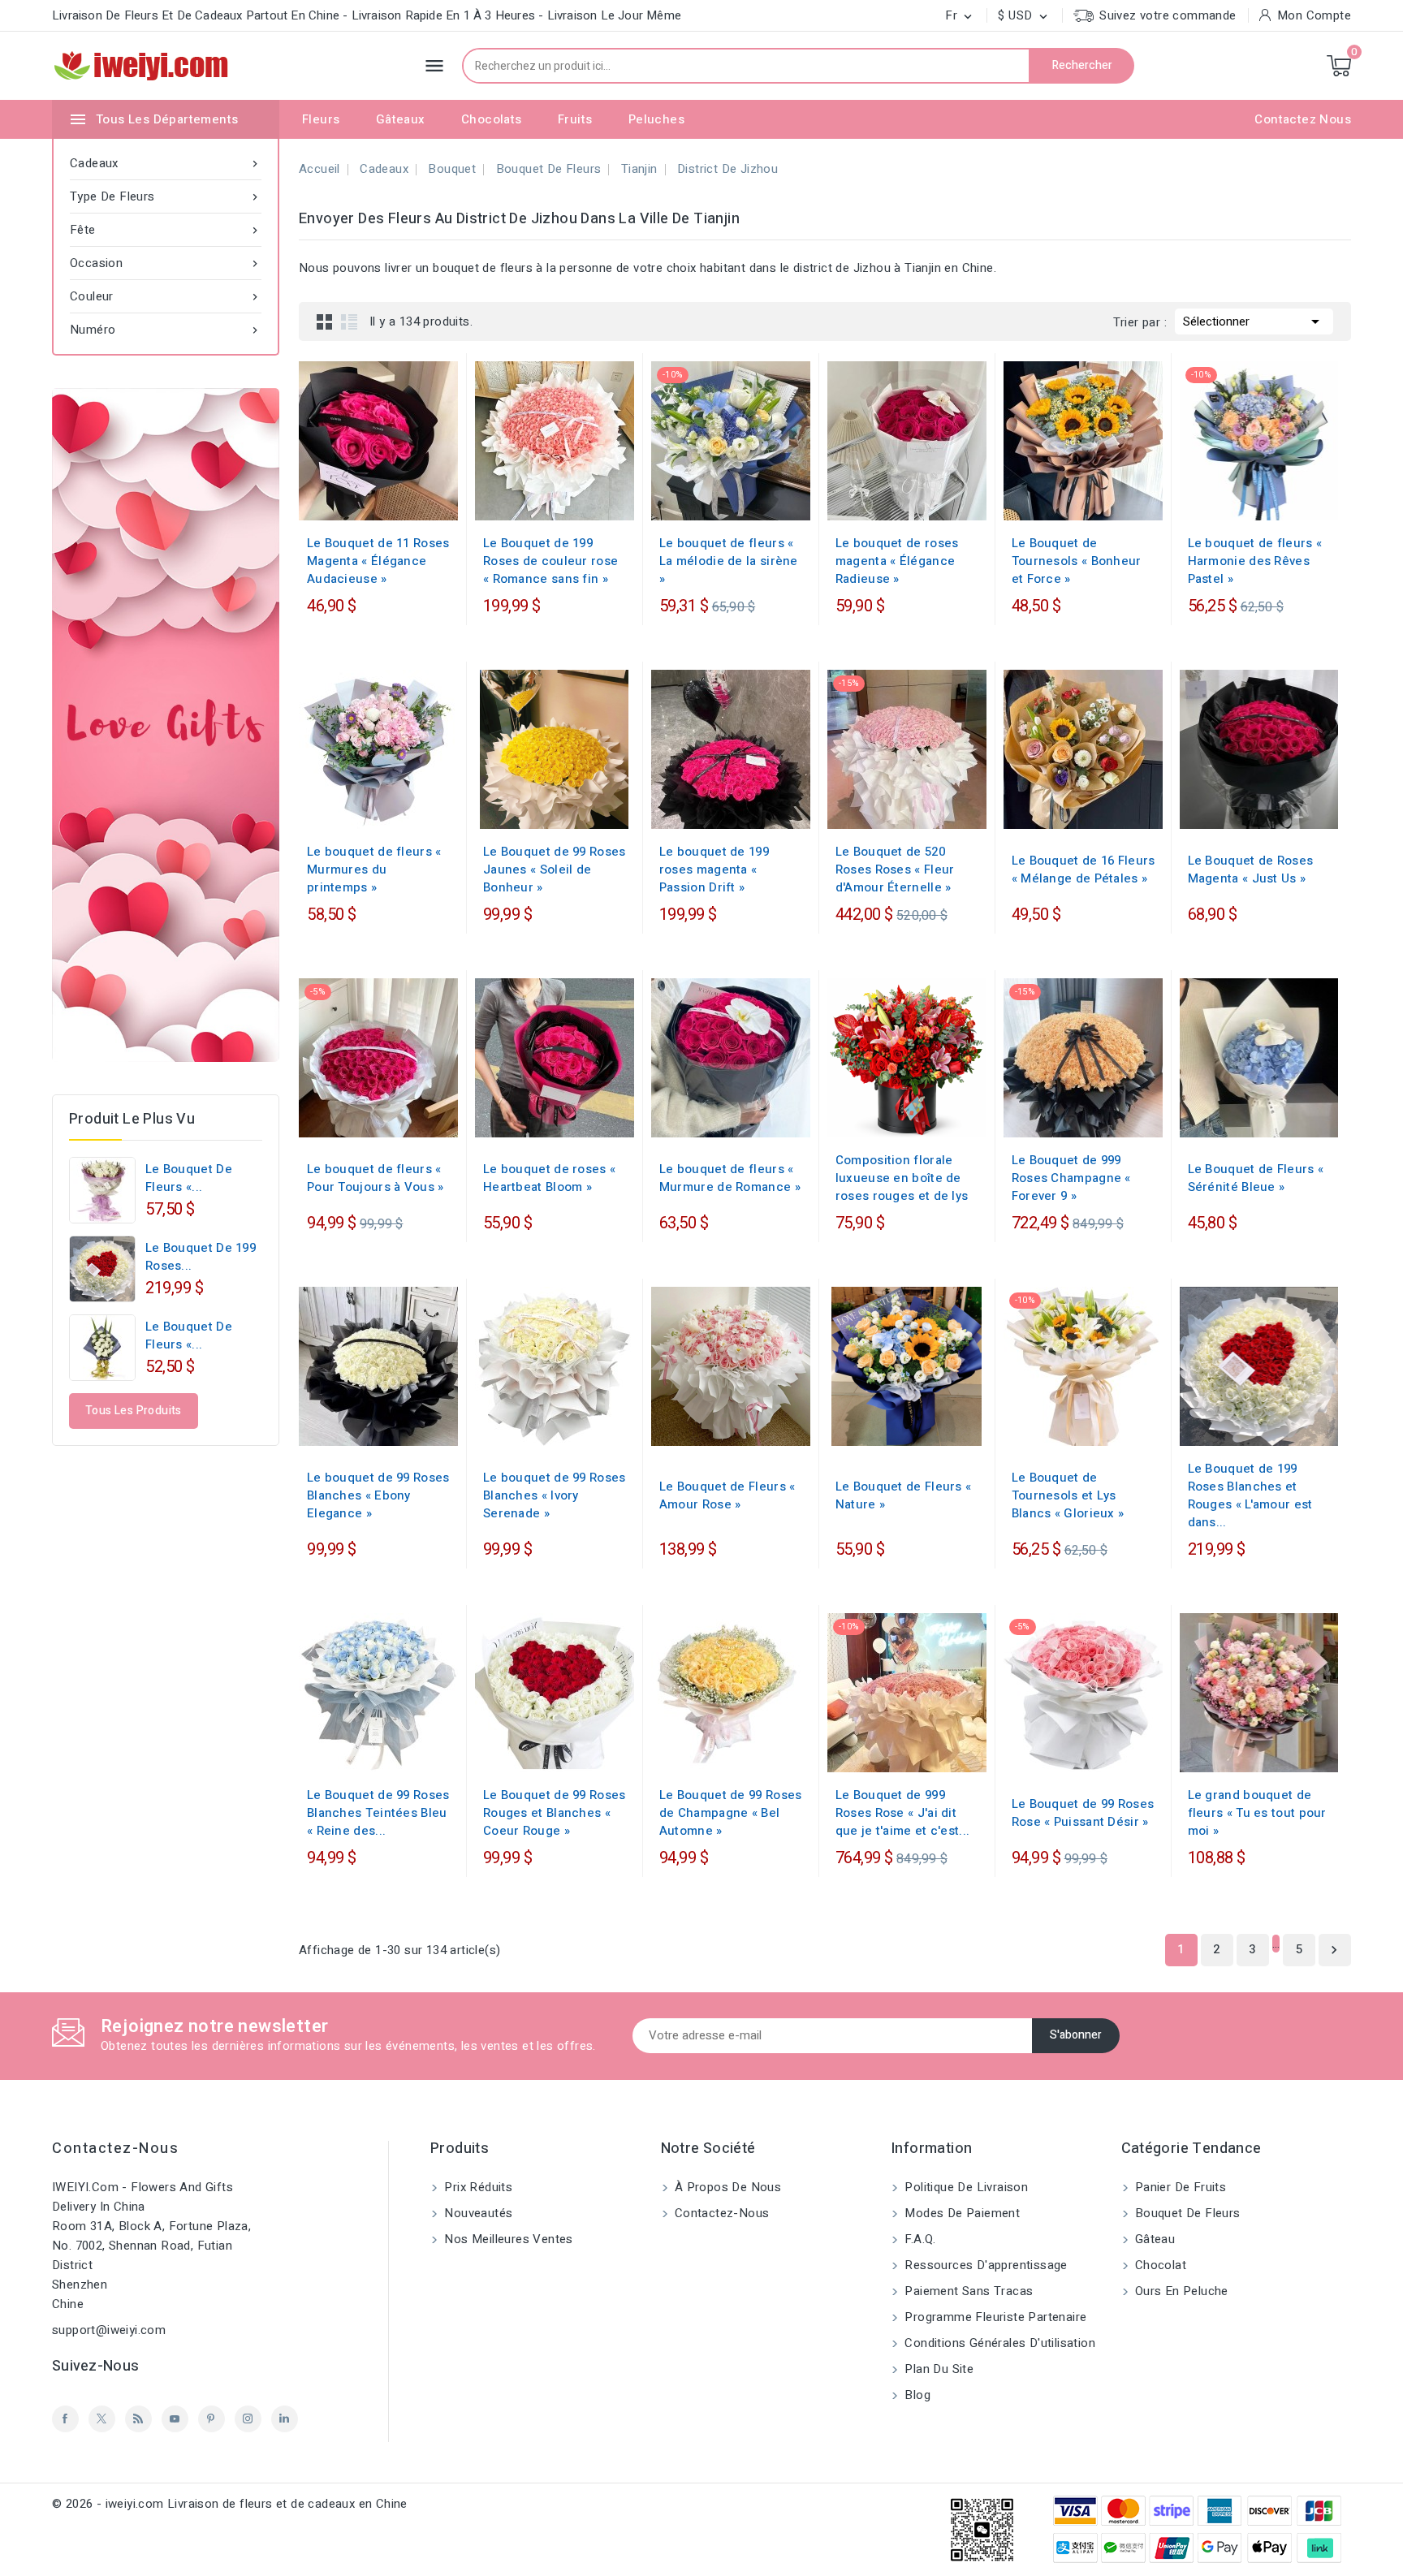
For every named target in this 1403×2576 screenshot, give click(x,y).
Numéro (166, 330)
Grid (325, 321)
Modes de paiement (961, 2213)
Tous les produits (134, 1411)
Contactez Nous (1303, 119)
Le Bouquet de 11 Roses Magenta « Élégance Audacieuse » (378, 561)
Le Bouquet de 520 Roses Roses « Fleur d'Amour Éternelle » (895, 869)
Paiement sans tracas (967, 2291)
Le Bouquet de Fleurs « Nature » (904, 1495)
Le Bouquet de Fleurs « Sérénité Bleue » (1256, 1178)
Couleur (166, 296)
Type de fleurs (166, 196)
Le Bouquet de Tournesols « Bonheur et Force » (1077, 561)
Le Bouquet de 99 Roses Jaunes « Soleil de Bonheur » (555, 869)
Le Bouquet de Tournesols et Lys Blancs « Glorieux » (1068, 1495)
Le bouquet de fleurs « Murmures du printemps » (374, 869)
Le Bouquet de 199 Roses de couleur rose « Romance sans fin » (550, 561)
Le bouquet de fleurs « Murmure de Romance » (730, 1178)
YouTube (175, 2419)
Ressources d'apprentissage (984, 2265)
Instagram (248, 2419)
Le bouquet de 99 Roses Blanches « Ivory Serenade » (555, 1495)
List (349, 321)
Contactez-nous (115, 2149)
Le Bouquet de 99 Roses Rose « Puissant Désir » (1083, 1813)
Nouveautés (477, 2213)
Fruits (575, 119)
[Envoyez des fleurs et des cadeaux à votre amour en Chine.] (166, 725)
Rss (138, 2419)
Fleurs (321, 119)
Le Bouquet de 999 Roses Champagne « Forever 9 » (1071, 1178)
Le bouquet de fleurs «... (189, 1178)
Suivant (1334, 1950)
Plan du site (937, 2369)
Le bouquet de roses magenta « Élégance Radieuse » (897, 561)
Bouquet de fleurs (1186, 2213)
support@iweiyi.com (109, 2330)
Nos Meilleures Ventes (507, 2239)
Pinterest (212, 2419)
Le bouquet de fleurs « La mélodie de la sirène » (729, 561)
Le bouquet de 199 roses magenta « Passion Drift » (714, 869)
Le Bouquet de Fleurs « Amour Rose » (727, 1495)
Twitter (102, 2419)
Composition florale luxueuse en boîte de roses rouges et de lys (902, 1178)
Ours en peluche (1180, 2291)
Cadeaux (166, 163)
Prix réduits (477, 2187)
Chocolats (492, 119)
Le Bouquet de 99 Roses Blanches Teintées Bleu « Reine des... (378, 1813)
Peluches (656, 119)
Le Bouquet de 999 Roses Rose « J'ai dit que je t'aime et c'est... (903, 1813)
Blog (916, 2395)
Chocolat (1159, 2265)
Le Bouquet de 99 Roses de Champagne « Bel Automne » (731, 1813)
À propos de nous (727, 2187)
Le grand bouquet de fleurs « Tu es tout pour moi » (1257, 1813)
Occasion (166, 263)
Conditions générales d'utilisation (998, 2343)
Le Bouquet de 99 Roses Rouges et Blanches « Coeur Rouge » (555, 1813)
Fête (166, 230)
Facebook (65, 2419)
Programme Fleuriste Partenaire (994, 2317)
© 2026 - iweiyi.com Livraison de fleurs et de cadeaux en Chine (230, 2504)
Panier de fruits (1179, 2187)
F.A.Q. (919, 2239)
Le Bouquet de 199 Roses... (201, 1257)
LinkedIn (285, 2419)
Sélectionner (1254, 321)
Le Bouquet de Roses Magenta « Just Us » (1251, 869)
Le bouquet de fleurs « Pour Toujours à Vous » (376, 1178)
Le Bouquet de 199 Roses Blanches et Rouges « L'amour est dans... (1250, 1495)
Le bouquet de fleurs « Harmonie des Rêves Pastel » (1255, 561)
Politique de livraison (965, 2187)
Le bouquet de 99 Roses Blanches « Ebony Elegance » (378, 1495)
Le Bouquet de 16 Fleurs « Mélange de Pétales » (1084, 869)
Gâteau (1154, 2239)
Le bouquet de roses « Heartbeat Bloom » (549, 1178)
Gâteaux (401, 119)
